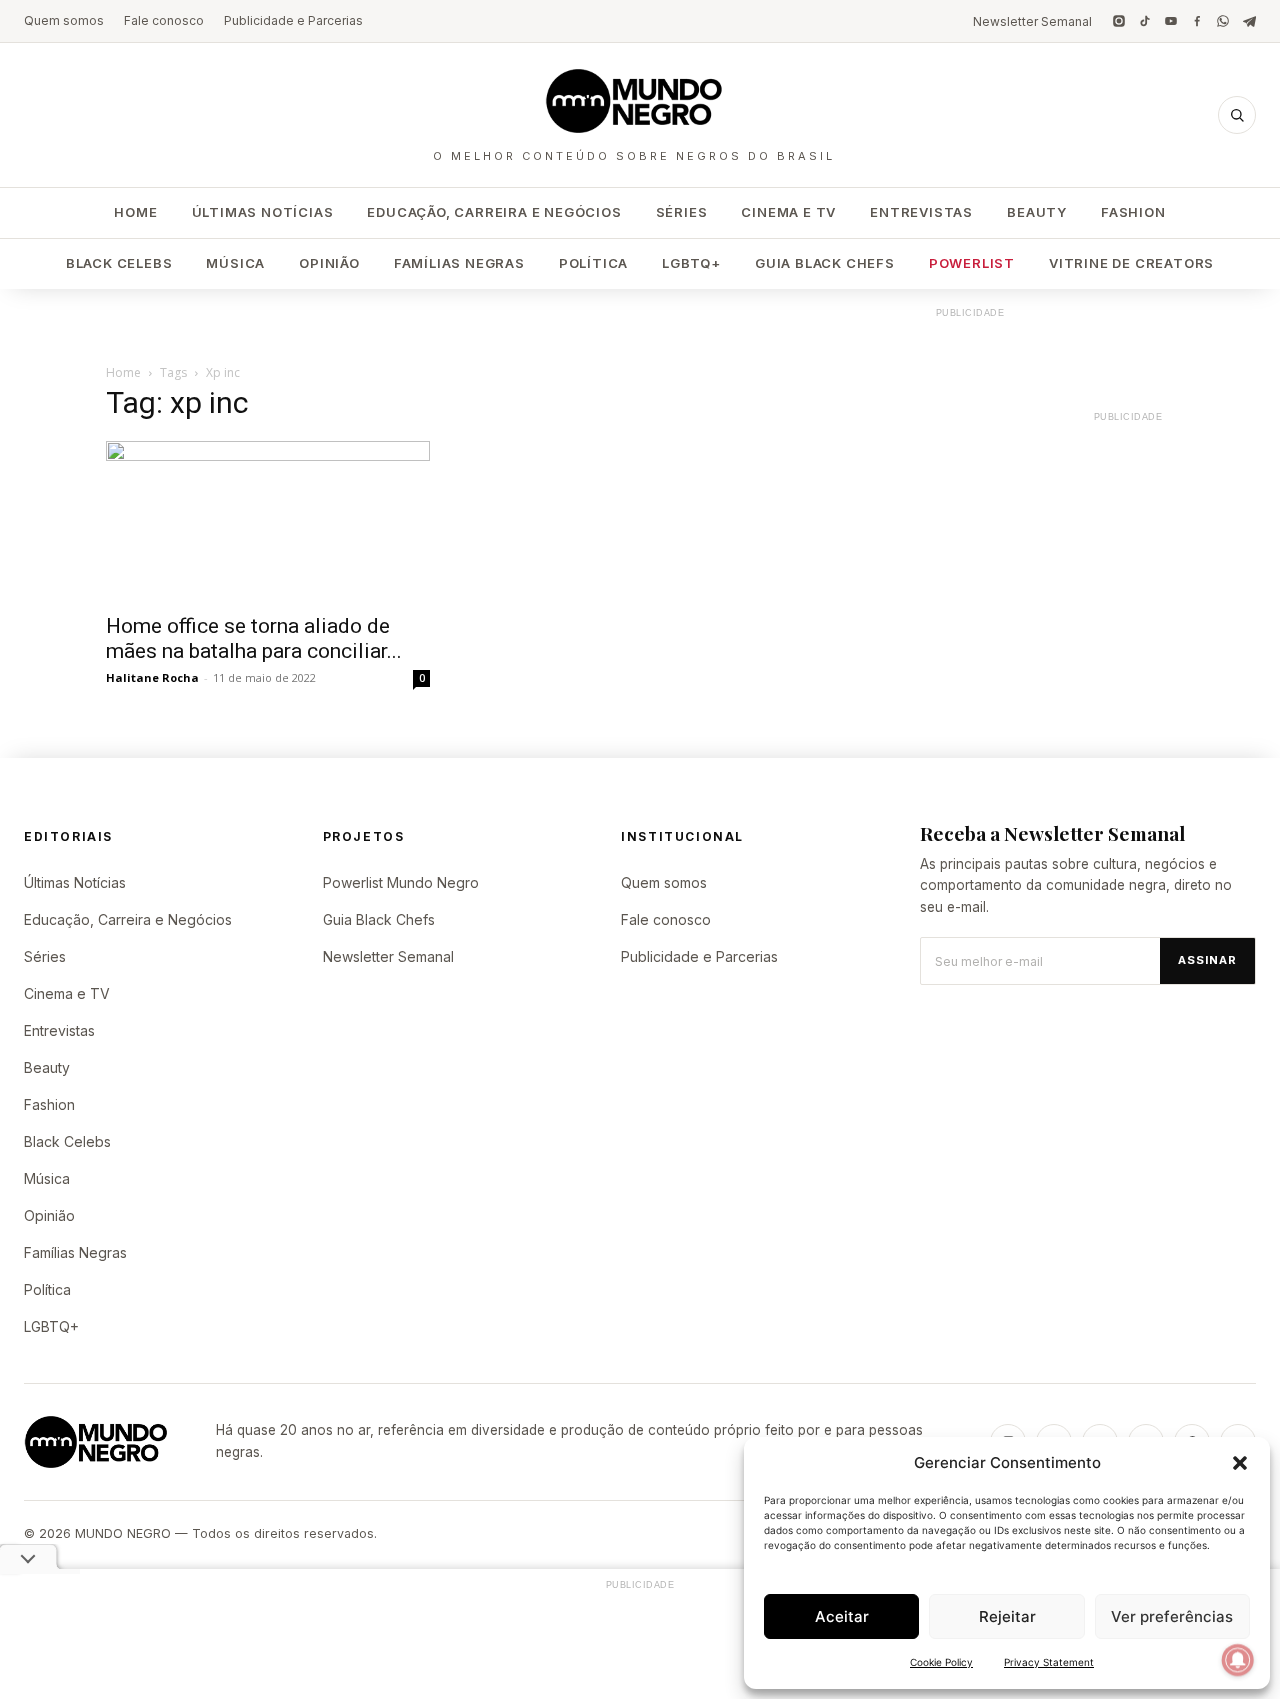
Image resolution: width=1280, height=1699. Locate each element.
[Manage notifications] (1238, 1660)
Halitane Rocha (152, 677)
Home (135, 212)
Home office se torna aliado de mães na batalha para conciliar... (254, 638)
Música (235, 263)
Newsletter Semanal (1032, 21)
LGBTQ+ (691, 263)
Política (593, 263)
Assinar (1207, 960)
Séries (682, 212)
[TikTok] (1145, 21)
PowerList (972, 263)
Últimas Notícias (263, 212)
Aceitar (842, 1616)
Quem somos (64, 20)
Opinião (329, 263)
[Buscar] (1237, 115)
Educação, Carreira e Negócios (494, 212)
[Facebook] (1197, 21)
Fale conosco (164, 20)
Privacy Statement (1049, 1662)
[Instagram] (1119, 21)
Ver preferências (1172, 1616)
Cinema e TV (788, 212)
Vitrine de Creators (1131, 263)
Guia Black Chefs (825, 263)
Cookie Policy (941, 1662)
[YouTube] (1171, 21)
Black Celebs (119, 263)
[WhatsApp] (1223, 21)
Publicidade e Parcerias (293, 20)
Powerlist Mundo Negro (401, 882)
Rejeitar (1007, 1616)
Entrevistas (921, 212)
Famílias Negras (459, 263)
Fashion (1133, 212)
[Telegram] (1249, 21)
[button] (1240, 1463)
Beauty (1037, 212)
